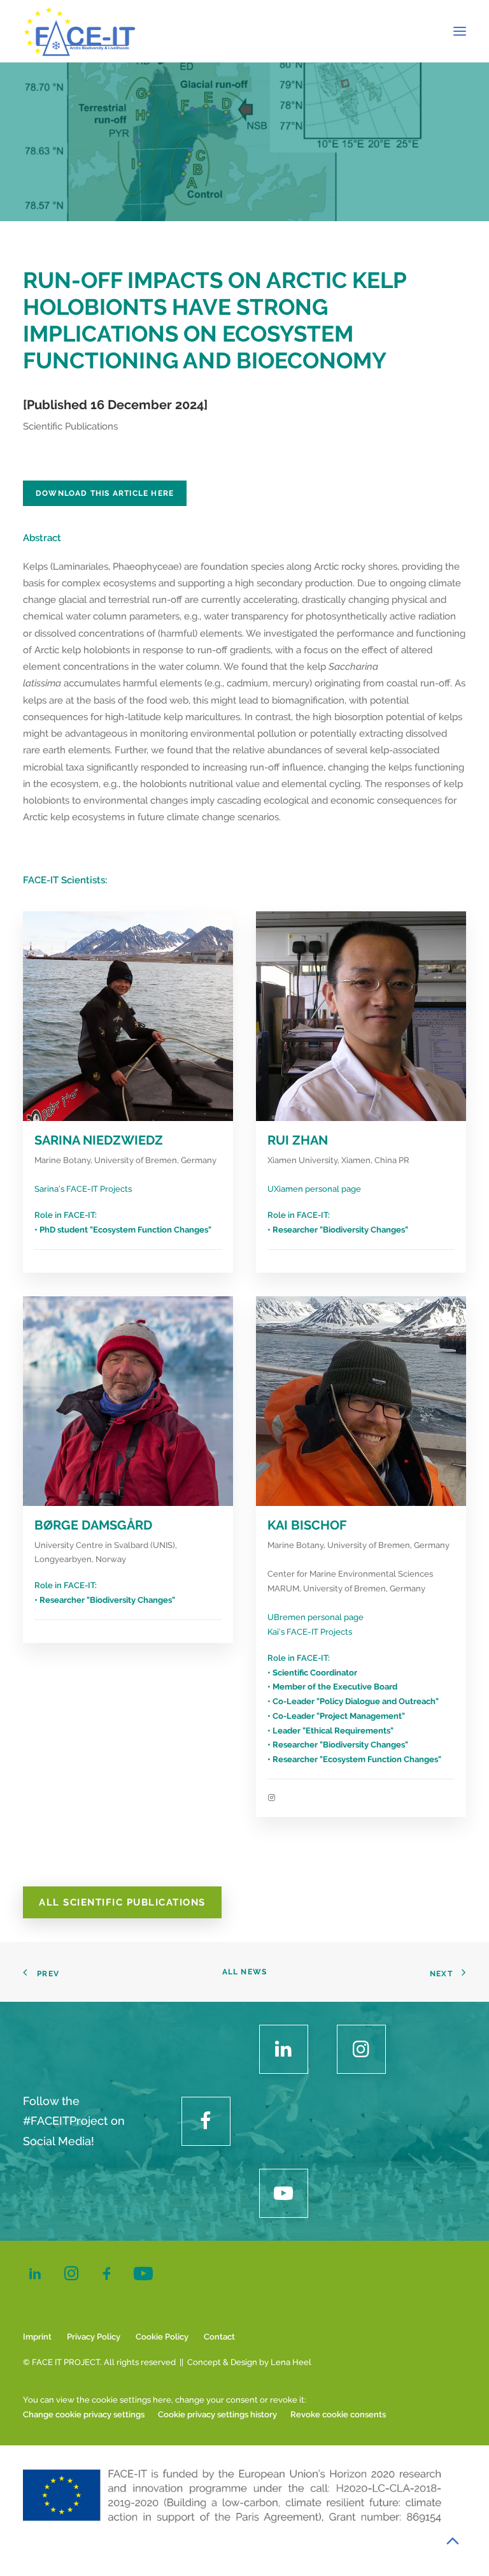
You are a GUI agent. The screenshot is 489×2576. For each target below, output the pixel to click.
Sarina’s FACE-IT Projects (83, 1189)
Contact (219, 2337)
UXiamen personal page (314, 1189)
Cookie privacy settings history (217, 2414)
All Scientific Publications (122, 1902)
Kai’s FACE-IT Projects (310, 1632)
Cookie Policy (162, 2337)
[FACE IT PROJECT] (79, 31)
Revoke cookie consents (338, 2414)
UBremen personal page (315, 1617)
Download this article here (105, 493)
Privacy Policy (94, 2337)
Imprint (37, 2337)
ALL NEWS (245, 1972)
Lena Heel (291, 2362)
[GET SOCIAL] (284, 2049)
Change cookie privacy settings (84, 2414)
